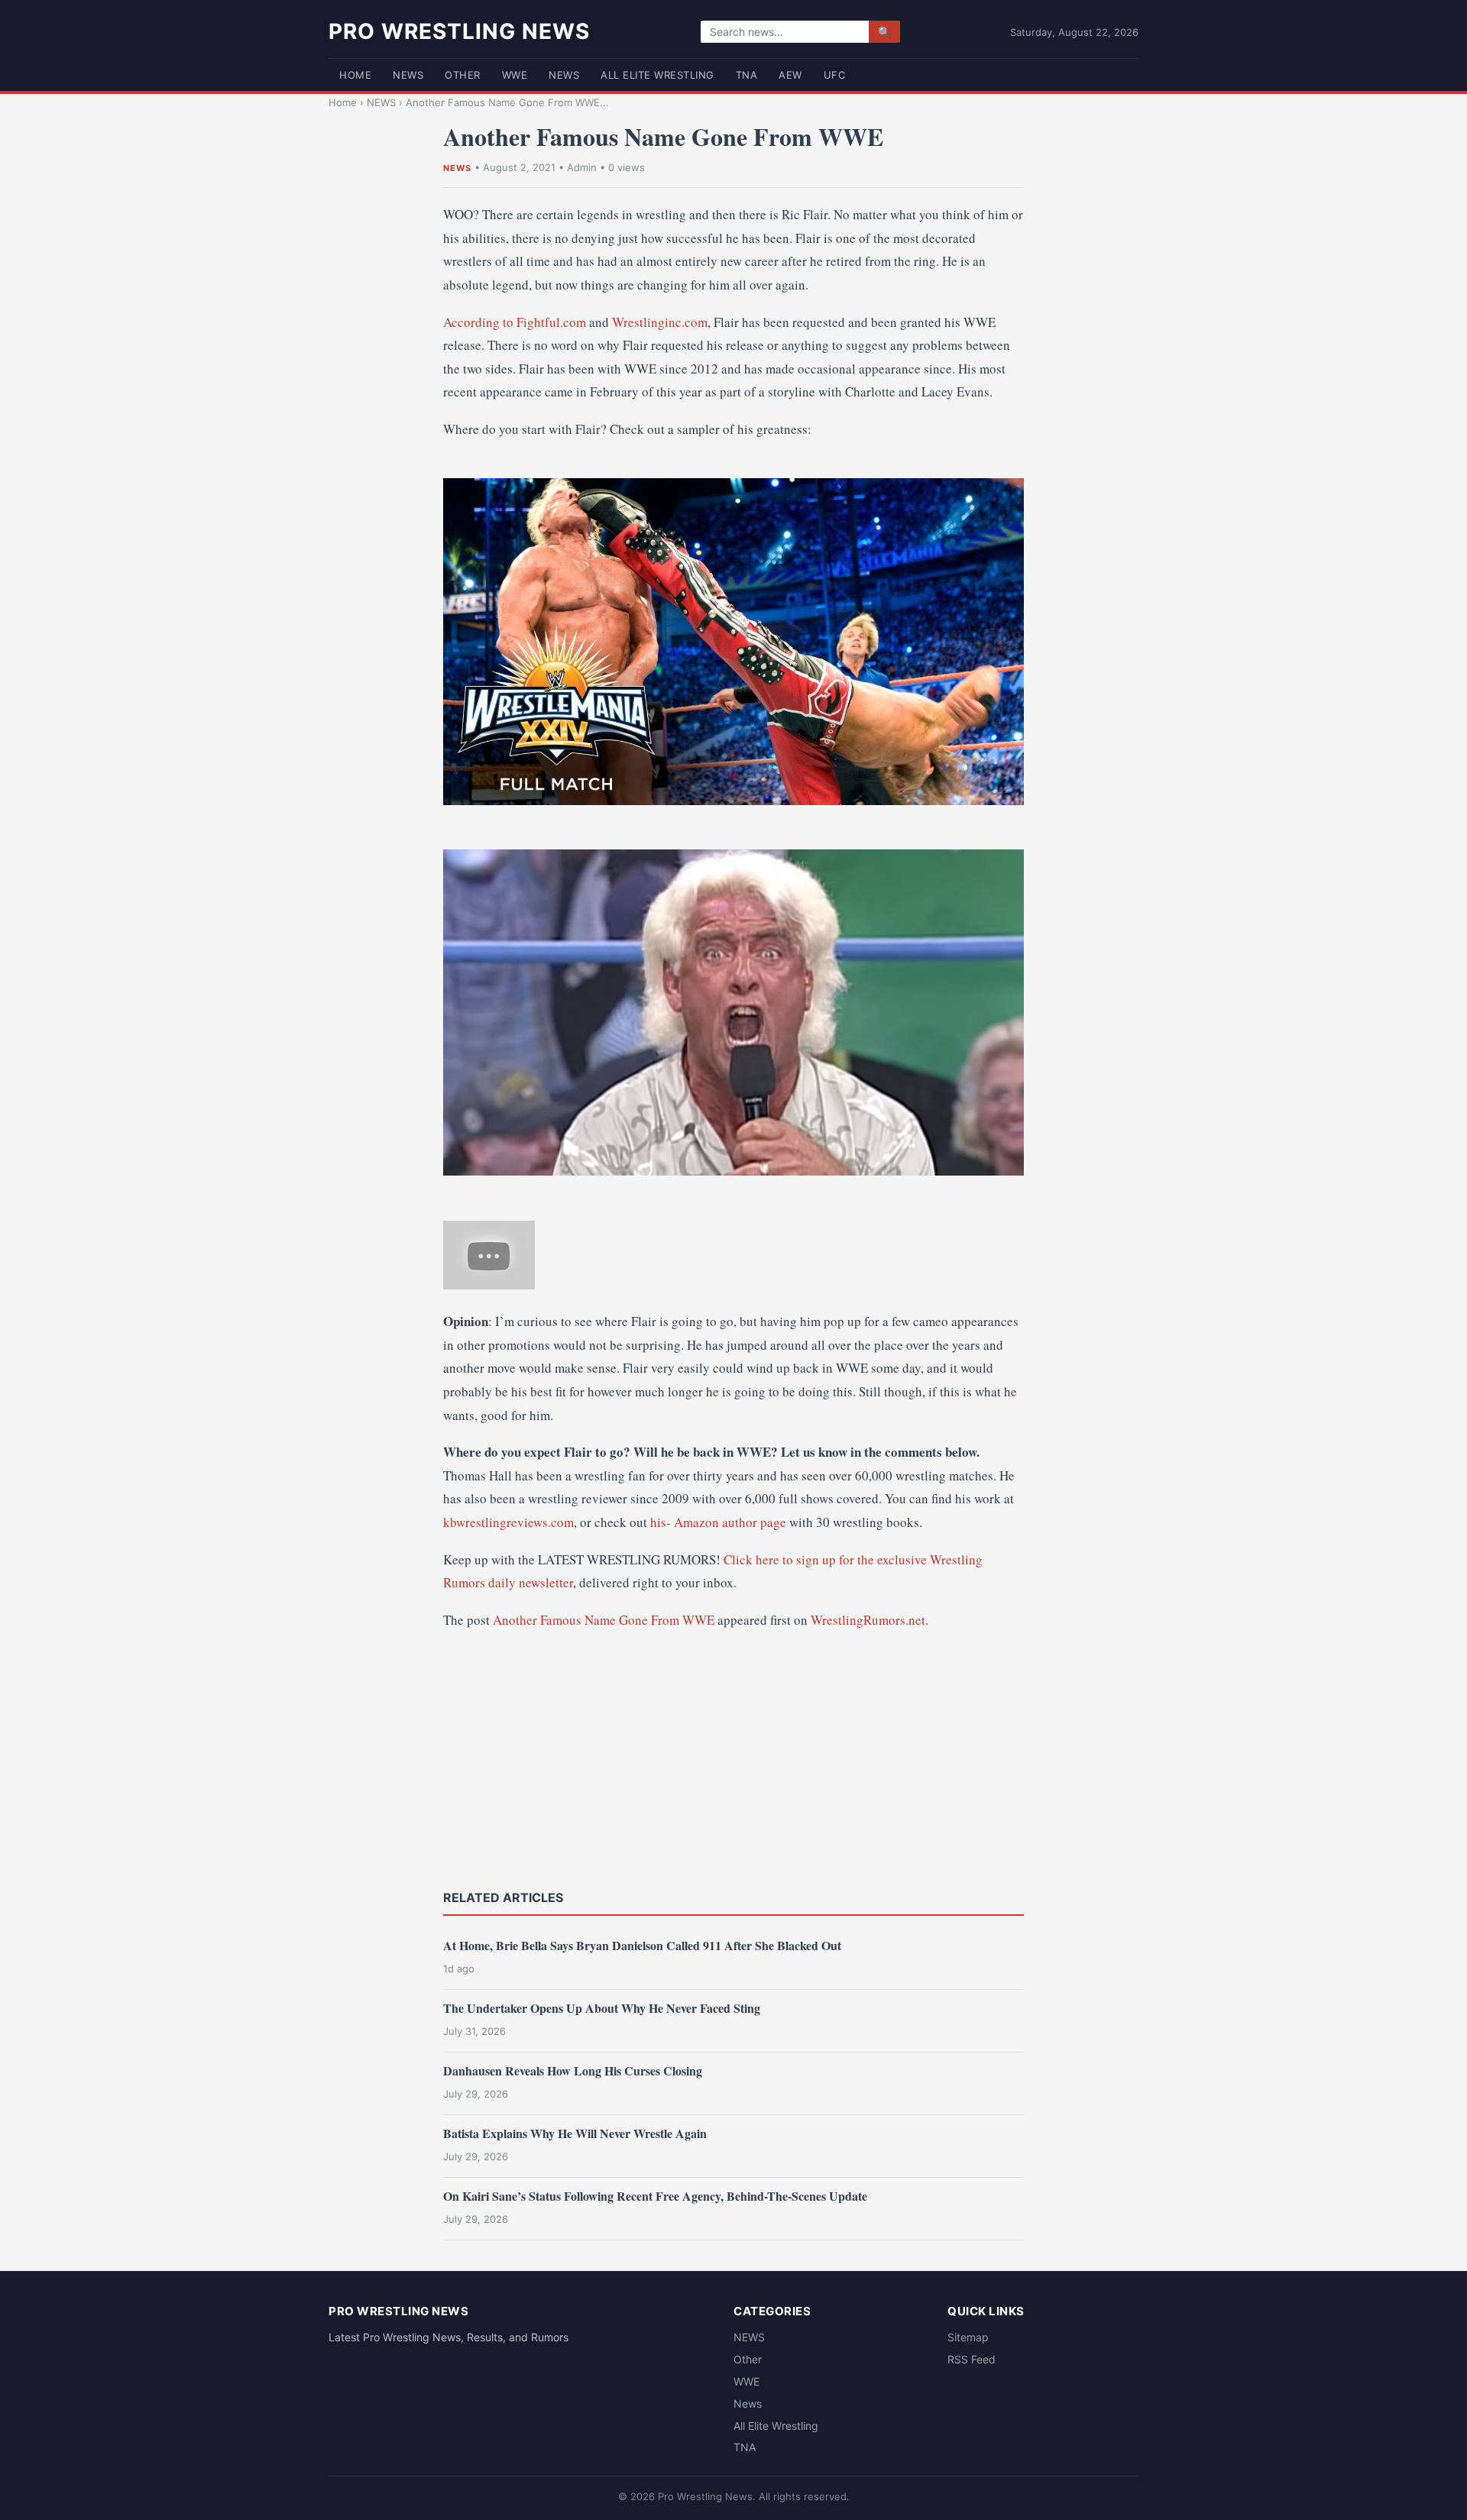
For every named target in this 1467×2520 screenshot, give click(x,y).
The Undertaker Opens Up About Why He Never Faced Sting (602, 2008)
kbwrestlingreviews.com (508, 1522)
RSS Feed (972, 2359)
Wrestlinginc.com (660, 322)
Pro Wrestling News (459, 31)
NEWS (408, 75)
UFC (835, 75)
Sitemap (968, 2337)
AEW (790, 75)
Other (463, 75)
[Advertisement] (733, 1758)
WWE (515, 75)
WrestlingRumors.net (868, 1620)
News (564, 75)
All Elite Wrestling (657, 75)
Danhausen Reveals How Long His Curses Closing (573, 2070)
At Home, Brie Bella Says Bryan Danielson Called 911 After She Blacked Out (642, 1945)
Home (355, 75)
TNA (747, 75)
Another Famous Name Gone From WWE (604, 1620)
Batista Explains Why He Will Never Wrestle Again (575, 2133)
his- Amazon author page (718, 1522)
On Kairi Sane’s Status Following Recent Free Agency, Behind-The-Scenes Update (655, 2196)
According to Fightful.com (515, 322)
